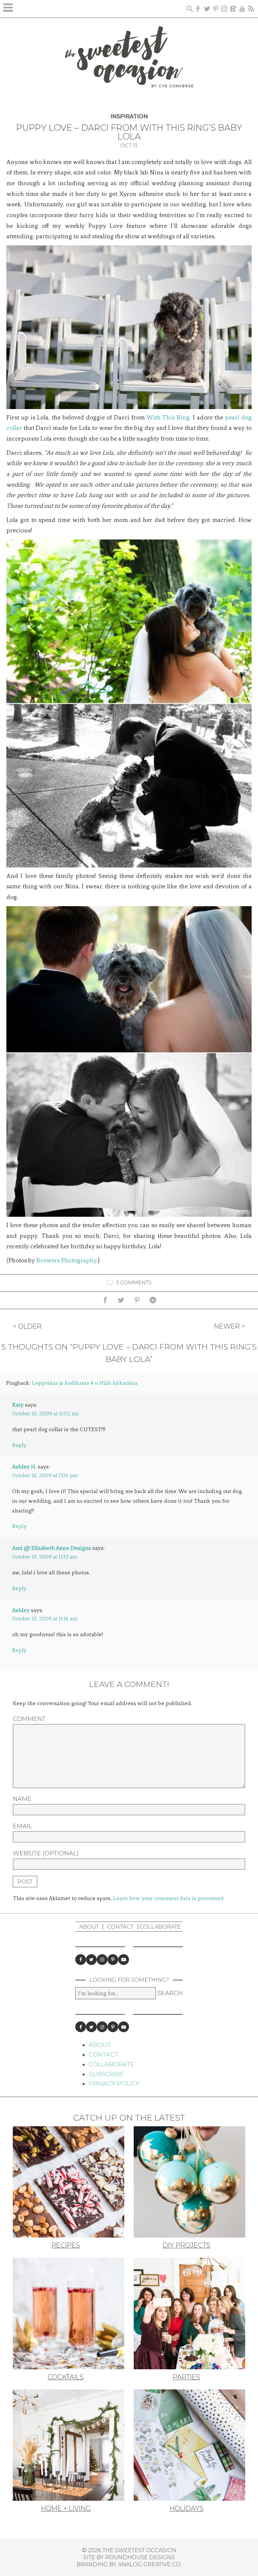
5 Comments (134, 1282)
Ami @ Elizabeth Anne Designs (52, 1548)
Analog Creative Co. (150, 2564)
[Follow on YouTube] (124, 1960)
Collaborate (160, 1927)
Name (22, 1799)
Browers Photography (66, 1260)
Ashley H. (24, 1466)
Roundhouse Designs (140, 2557)
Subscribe (106, 2074)
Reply (19, 1445)
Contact (120, 1927)
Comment (29, 1719)
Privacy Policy (114, 2084)
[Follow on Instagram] (102, 1960)
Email (22, 1826)
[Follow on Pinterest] (113, 1960)
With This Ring (168, 417)
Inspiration (129, 116)
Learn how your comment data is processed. (169, 1898)
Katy (18, 1405)
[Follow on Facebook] (81, 1960)
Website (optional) (46, 1853)
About (89, 1927)
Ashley (21, 1610)
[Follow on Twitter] (91, 1960)
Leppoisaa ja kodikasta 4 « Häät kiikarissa (85, 1383)
